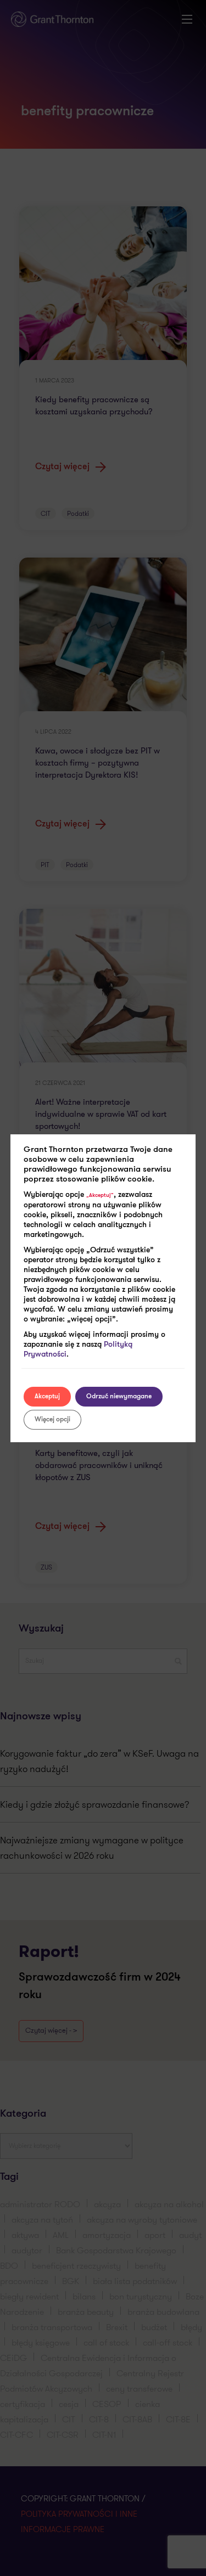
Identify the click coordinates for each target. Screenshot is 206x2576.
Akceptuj (47, 1397)
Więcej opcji (52, 1420)
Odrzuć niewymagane (119, 1397)
